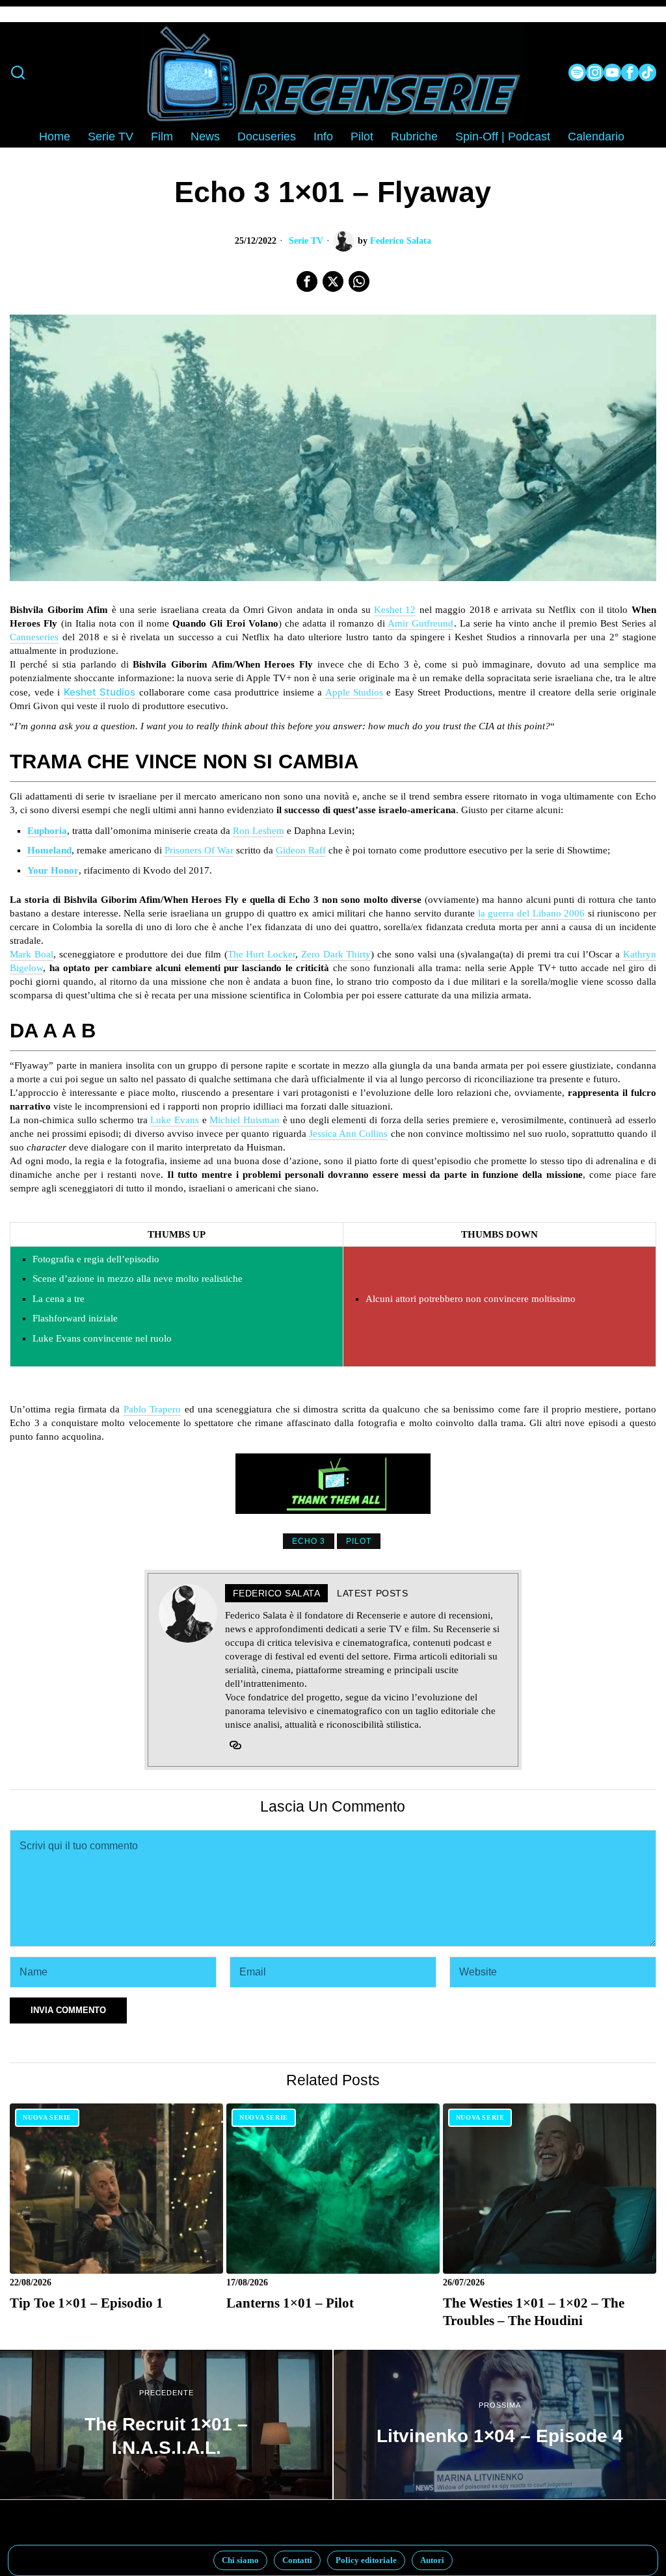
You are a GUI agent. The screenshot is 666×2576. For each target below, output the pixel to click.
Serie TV (306, 241)
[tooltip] (577, 72)
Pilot (359, 1541)
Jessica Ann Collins (348, 1134)
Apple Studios (354, 692)
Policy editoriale (366, 2560)
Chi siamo (240, 2560)
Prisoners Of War (199, 850)
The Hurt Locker (262, 954)
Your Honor (53, 870)
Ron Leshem (259, 831)
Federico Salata (401, 241)
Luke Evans (175, 1120)
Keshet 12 (395, 610)
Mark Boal (32, 954)
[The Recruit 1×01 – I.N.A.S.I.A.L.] (166, 2425)
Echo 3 (309, 1541)
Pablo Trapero (152, 1409)
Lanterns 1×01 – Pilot (290, 2303)
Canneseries (34, 637)
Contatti (297, 2560)
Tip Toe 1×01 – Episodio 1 (87, 2303)
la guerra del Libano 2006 (531, 913)
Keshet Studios (100, 692)
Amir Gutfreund (420, 623)
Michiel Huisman (245, 1120)
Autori (432, 2560)
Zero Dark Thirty (336, 954)
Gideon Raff (301, 850)
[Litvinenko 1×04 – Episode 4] (500, 2425)
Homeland (49, 850)
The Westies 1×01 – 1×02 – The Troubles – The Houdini (534, 2312)
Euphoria (47, 831)
